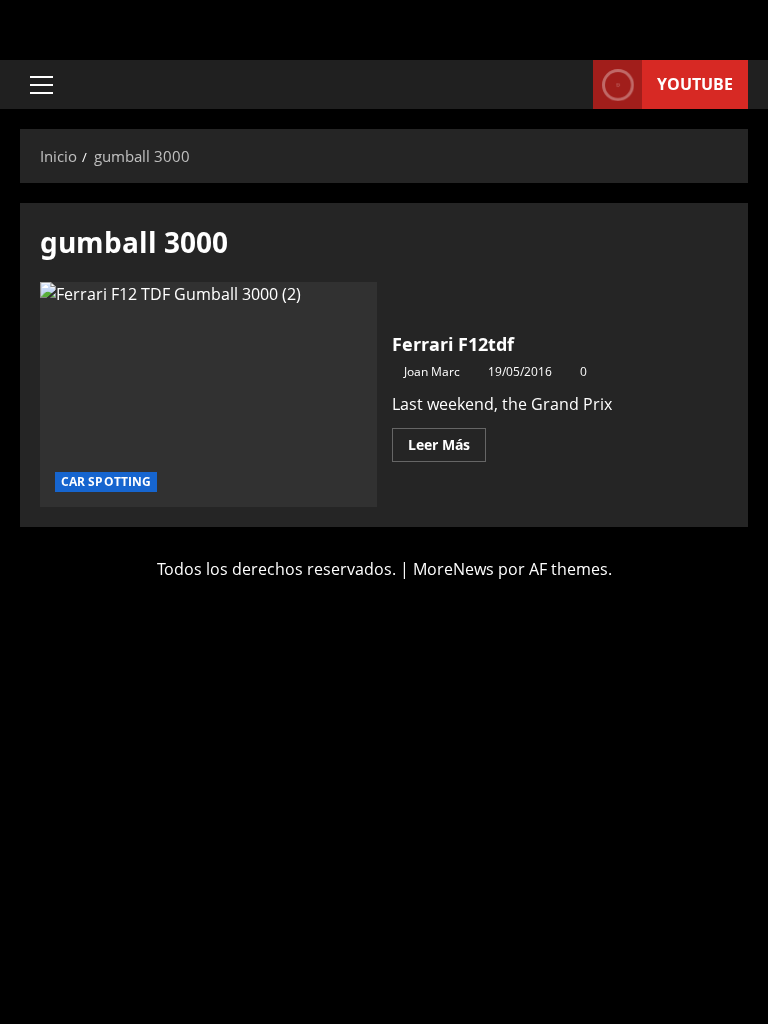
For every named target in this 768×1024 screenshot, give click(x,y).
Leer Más (447, 441)
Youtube (695, 84)
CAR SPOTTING (106, 481)
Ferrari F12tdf (208, 394)
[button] (41, 85)
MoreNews (453, 569)
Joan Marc (432, 371)
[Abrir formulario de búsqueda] (572, 84)
